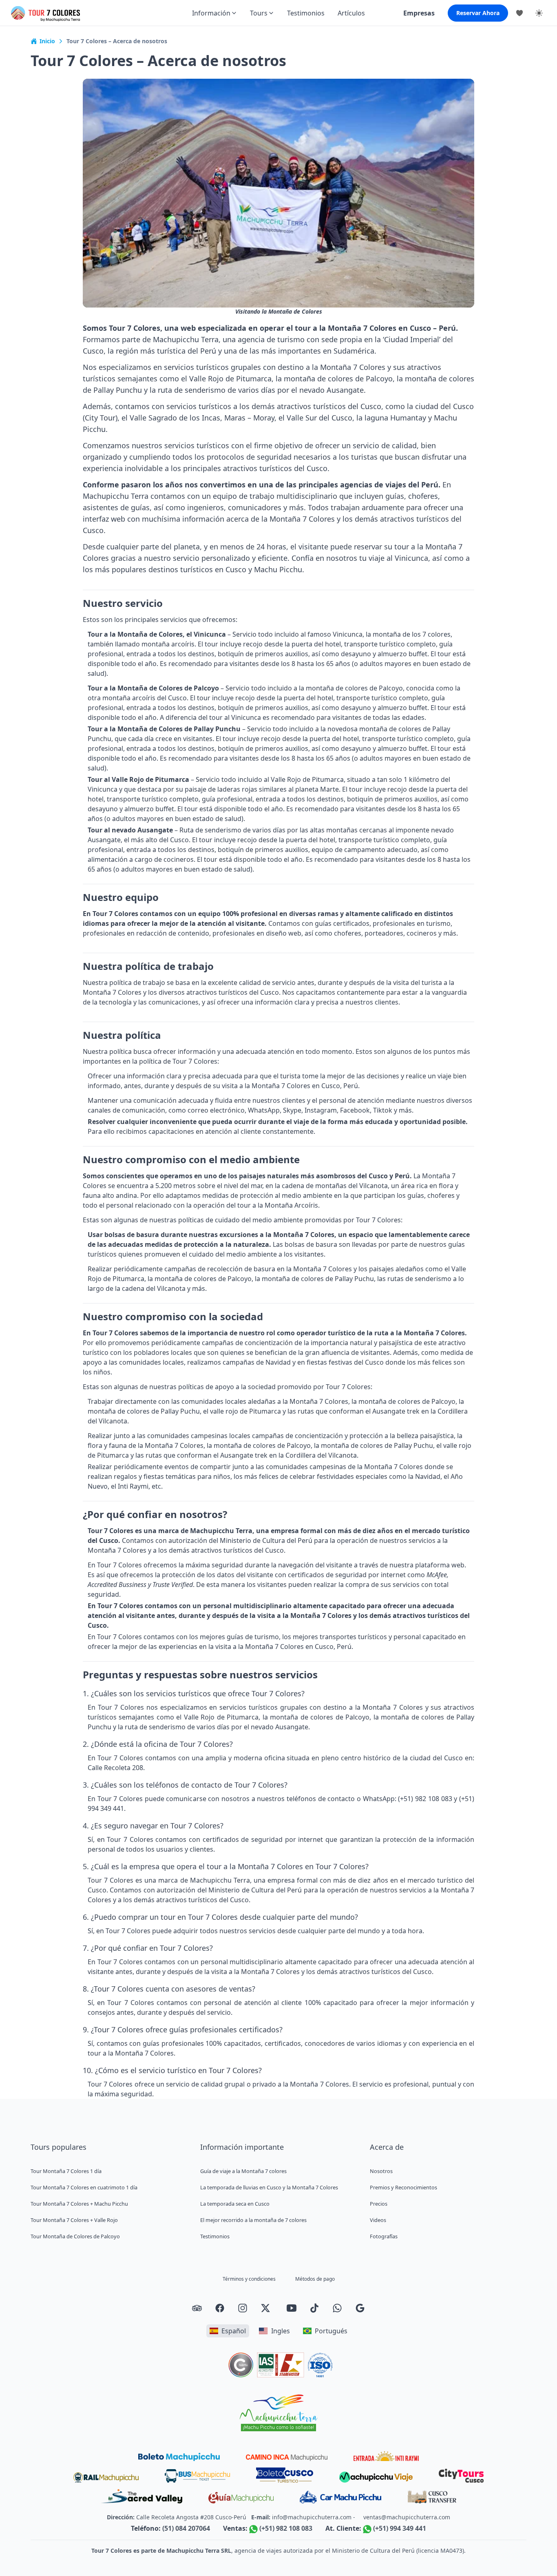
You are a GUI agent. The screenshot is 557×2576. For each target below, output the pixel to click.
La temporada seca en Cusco (235, 2204)
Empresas (419, 13)
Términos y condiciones (249, 2279)
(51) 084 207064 (186, 2528)
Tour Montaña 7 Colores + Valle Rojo (74, 2220)
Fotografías (384, 2236)
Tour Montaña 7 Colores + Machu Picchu (79, 2204)
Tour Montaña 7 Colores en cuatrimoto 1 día (84, 2187)
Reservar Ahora (478, 13)
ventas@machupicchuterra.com (407, 2517)
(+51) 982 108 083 (286, 2528)
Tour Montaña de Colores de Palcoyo (75, 2236)
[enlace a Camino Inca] (287, 2458)
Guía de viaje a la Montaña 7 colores (243, 2171)
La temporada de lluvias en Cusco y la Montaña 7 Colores (269, 2187)
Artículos (351, 13)
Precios (379, 2204)
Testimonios (306, 13)
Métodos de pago (315, 2279)
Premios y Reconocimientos (403, 2187)
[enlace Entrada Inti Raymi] (386, 2456)
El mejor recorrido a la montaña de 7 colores (253, 2220)
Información (211, 13)
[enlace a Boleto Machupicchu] (179, 2457)
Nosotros (381, 2171)
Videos (378, 2220)
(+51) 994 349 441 (400, 2528)
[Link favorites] (519, 13)
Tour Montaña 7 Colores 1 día (66, 2171)
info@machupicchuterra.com (312, 2517)
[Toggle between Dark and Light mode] (539, 13)
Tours (259, 13)
